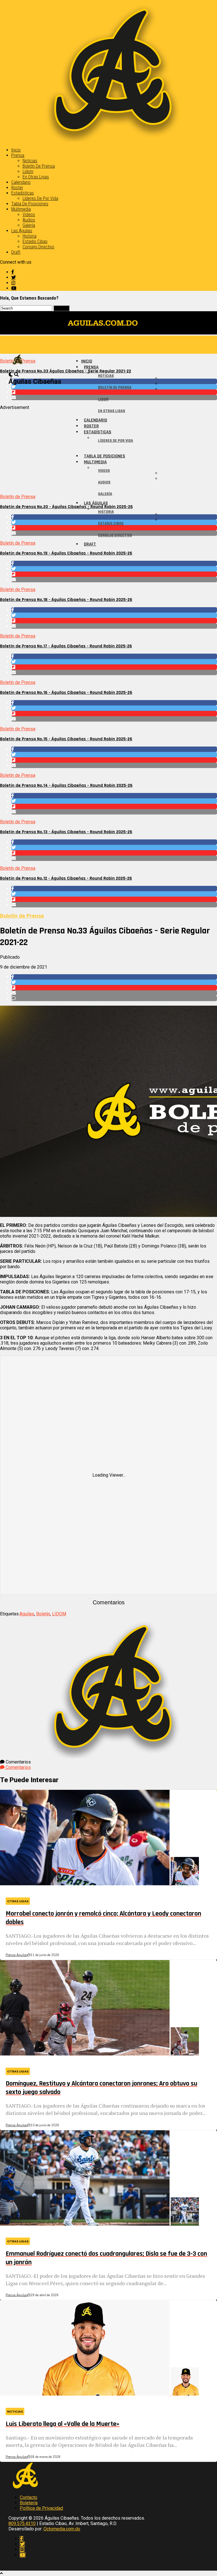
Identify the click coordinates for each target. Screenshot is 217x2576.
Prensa (18, 155)
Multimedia (21, 209)
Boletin (43, 1614)
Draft (16, 252)
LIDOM (59, 1614)
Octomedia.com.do (62, 2529)
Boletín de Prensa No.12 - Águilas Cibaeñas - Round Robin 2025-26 (66, 878)
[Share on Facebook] (114, 563)
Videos (29, 215)
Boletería (29, 2503)
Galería (29, 225)
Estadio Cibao (35, 241)
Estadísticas (23, 193)
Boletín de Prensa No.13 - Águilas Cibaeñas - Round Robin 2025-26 (66, 832)
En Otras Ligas (36, 177)
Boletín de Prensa (39, 166)
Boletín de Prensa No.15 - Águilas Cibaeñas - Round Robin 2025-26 (66, 739)
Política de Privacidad (41, 2508)
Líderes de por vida (40, 198)
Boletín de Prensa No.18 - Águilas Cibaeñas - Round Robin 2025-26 (66, 600)
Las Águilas (22, 231)
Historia (30, 236)
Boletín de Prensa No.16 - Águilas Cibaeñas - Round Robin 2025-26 (66, 693)
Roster (17, 188)
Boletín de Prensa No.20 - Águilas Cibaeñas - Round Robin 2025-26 (66, 507)
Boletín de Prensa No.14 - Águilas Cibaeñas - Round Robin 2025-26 (66, 785)
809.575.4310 (22, 2523)
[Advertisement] (108, 450)
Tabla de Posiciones (30, 204)
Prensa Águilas (17, 1955)
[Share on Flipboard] (114, 574)
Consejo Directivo (38, 247)
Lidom (28, 171)
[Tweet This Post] (114, 569)
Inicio (16, 150)
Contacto (29, 2497)
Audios (29, 220)
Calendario (21, 182)
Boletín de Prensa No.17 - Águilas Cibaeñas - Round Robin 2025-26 (66, 646)
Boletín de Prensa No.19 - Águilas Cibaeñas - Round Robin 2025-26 (66, 553)
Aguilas (27, 1614)
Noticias (30, 161)
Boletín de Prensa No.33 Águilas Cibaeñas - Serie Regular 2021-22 (66, 371)
